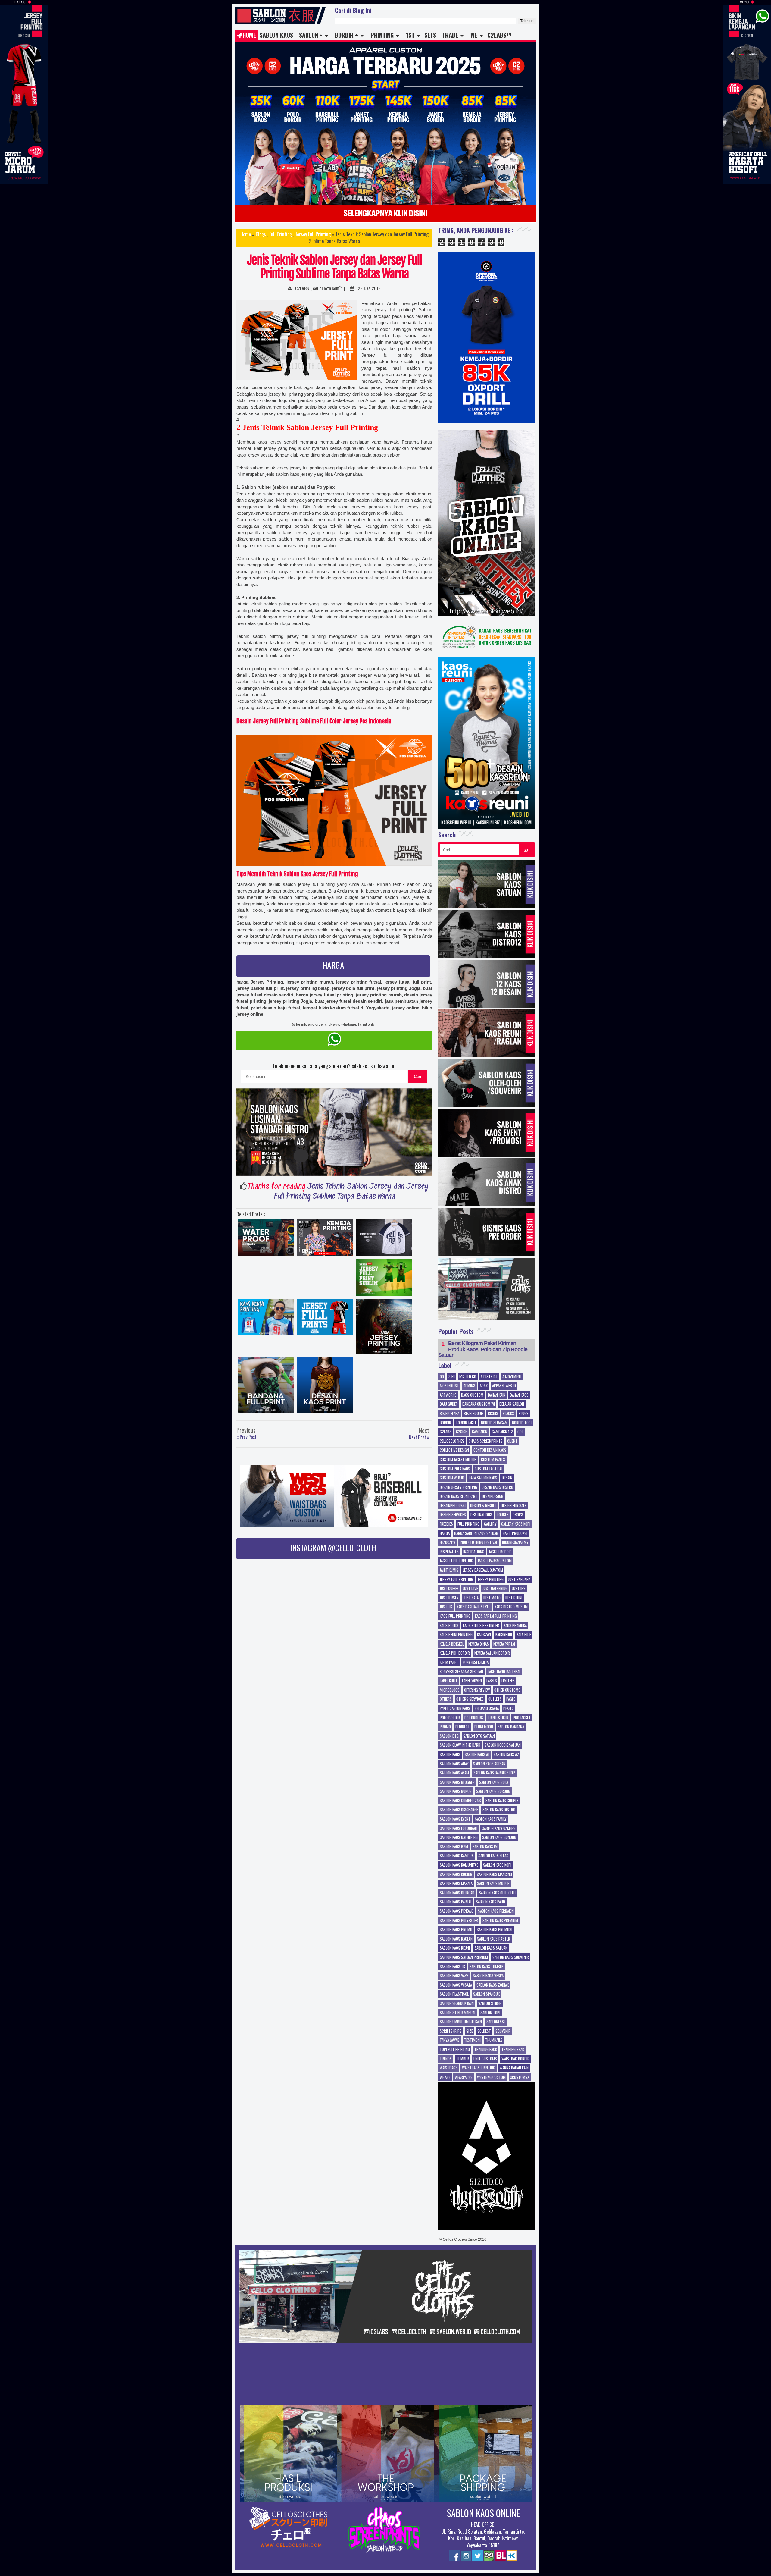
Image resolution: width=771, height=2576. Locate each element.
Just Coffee (449, 1589)
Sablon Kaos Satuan (491, 1948)
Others (446, 1699)
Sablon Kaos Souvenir (511, 1957)
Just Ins (519, 1589)
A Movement (512, 1377)
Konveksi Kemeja (476, 1662)
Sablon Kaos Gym (454, 1847)
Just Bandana (519, 1580)
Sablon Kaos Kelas (493, 1856)
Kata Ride (524, 1635)
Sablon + (311, 35)
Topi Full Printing (455, 2050)
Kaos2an (484, 1635)
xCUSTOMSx (520, 2077)
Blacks (508, 1414)
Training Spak (513, 2050)
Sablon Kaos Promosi (495, 1930)
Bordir (445, 1423)
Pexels (509, 1708)
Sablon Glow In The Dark (460, 1745)
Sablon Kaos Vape (454, 1976)
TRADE (450, 35)
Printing (382, 35)
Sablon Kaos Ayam (454, 1773)
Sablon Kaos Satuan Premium (464, 1957)
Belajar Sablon (512, 1404)
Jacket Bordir (500, 1552)
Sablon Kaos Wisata (456, 1985)
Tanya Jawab (450, 2040)
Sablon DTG (449, 1736)
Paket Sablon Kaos (455, 1708)
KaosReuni (504, 1635)
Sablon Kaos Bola (494, 1782)
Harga (445, 1533)
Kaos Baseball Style (473, 1607)
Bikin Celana (449, 1414)
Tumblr (463, 2059)
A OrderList (449, 1386)
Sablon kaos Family (491, 1819)
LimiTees (508, 1681)
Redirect (463, 1727)
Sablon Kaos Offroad (457, 1893)
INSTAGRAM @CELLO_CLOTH (333, 1547)
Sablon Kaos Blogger (457, 1782)
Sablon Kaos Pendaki (457, 1911)
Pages (511, 1699)
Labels (492, 1681)
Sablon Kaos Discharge (459, 1810)
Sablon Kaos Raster (494, 1939)
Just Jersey (449, 1598)
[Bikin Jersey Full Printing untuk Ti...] (325, 1319)
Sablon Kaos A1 (477, 1755)
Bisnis (493, 1414)
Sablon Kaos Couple (502, 1801)
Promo (445, 1727)
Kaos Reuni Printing (456, 1635)
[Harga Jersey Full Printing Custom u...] (384, 1328)
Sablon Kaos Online (483, 2513)
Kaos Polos (449, 1626)
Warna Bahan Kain (514, 2068)
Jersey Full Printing (313, 234)
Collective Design (454, 1450)
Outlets (495, 1699)
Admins (469, 1386)
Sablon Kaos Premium (500, 1921)
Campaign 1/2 (502, 1432)
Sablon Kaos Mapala (456, 1884)
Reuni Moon (484, 1727)
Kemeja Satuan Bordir (492, 1653)
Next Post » (419, 1437)
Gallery (490, 1524)
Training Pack (486, 2050)
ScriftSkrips (451, 2031)
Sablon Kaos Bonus (456, 1791)
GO (526, 850)
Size (470, 2031)
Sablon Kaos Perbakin (496, 1911)
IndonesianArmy (515, 1542)
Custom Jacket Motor (458, 1460)
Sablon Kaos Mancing (494, 1875)
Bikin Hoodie (474, 1414)
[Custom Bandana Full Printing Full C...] (266, 1386)
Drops (518, 1515)
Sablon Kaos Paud (490, 1902)
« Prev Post (247, 1437)
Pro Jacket (522, 1718)
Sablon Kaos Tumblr (487, 1967)
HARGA (333, 965)
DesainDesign (493, 1496)
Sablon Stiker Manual (458, 2013)
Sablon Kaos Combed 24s (460, 1801)
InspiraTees (449, 1552)
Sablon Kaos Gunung (499, 1837)
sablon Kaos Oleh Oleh (497, 1893)
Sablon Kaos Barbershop (494, 1773)
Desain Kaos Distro (497, 1487)
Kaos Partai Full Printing (496, 1616)
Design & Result (483, 1506)
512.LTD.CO (468, 1377)
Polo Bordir (450, 1718)
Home (249, 35)
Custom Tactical (489, 1469)
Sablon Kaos (276, 35)
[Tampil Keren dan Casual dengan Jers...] (384, 1239)
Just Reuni (514, 1598)
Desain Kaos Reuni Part (459, 1496)
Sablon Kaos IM (485, 1847)
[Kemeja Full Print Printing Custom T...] (325, 1239)
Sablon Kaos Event (455, 1819)
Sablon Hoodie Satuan (503, 1745)
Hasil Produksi (515, 1533)
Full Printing (281, 234)
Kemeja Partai (504, 1644)
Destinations (481, 1515)
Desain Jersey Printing (458, 1487)
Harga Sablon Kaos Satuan (476, 1533)
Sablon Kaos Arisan (489, 1764)
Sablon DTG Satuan (479, 1736)
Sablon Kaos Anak (454, 1764)
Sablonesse (496, 2022)
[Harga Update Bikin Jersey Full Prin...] (384, 1279)
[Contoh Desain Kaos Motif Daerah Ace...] (325, 1386)
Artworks (448, 1395)
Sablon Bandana (511, 1727)
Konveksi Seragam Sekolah (461, 1672)
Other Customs (507, 1690)
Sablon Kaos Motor (493, 1884)
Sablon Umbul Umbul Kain (461, 2022)
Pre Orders (474, 1718)
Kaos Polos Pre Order (481, 1626)
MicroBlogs (450, 1690)
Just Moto (492, 1598)
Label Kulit (449, 1681)
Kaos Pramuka (515, 1626)
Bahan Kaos (519, 1395)
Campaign (480, 1432)
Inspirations (474, 1552)
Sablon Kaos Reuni (455, 1948)
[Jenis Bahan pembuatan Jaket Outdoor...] (266, 1239)
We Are (445, 2077)
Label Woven (472, 1681)
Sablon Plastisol (454, 1994)
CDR (521, 1432)
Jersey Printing (491, 1580)
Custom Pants (493, 1460)
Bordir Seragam (494, 1423)
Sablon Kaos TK (452, 1967)
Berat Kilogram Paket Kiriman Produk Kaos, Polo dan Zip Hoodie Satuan (483, 1349)
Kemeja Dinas (479, 1644)
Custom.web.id (452, 1478)
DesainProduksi (453, 1506)
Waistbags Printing (479, 2068)
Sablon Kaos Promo (456, 1930)
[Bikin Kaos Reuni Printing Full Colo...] (266, 1319)
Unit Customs (485, 2059)
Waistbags (449, 2068)
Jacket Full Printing (456, 1561)
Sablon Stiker (490, 2003)
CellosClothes (452, 1441)
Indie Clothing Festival (479, 1542)
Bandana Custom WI (479, 1404)
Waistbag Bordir (515, 2059)
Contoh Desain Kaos (490, 1450)
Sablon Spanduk (486, 1994)
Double (502, 1515)
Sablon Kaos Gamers (499, 1828)
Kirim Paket (449, 1662)
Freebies (446, 1524)
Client (512, 1441)
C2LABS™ (499, 35)
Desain (507, 1478)
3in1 (452, 1377)
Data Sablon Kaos (483, 1478)
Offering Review (477, 1690)
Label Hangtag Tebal (504, 1672)
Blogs (261, 234)
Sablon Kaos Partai (456, 1902)
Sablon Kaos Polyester (459, 1921)
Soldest (484, 2031)
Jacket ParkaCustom (495, 1561)
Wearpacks (464, 2077)
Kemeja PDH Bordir (455, 1653)
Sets (430, 35)
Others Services (470, 1699)
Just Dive (470, 1589)
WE (474, 35)
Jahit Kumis (449, 1570)
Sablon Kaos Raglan (456, 1939)
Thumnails (494, 2040)
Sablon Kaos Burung (493, 1791)
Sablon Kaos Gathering (459, 1837)
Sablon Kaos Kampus (457, 1856)
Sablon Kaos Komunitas (459, 1865)
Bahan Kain (497, 1395)
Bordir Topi (522, 1423)
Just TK (446, 1607)
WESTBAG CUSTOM (491, 2077)
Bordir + (346, 35)
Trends (446, 2059)
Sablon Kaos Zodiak (493, 1985)
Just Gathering (495, 1589)
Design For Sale (513, 1506)
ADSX (484, 1386)
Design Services (453, 1515)
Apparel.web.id (504, 1386)
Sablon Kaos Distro (499, 1810)
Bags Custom (472, 1395)
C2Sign (462, 1432)
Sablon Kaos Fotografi (459, 1828)
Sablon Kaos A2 (506, 1755)
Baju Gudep (449, 1404)
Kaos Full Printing (455, 1616)
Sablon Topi (490, 2013)
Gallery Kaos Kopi (516, 1524)
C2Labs (446, 1432)
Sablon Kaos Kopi (497, 1865)
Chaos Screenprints (486, 1441)
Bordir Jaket (466, 1423)
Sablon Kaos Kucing (456, 1875)
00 (442, 1377)
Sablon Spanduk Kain (457, 2003)
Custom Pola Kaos (455, 1469)
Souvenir (503, 2031)
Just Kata (471, 1598)
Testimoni (472, 2040)
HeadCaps (448, 1542)
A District (489, 1377)
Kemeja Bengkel (452, 1644)
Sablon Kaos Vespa (488, 1976)
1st (410, 35)
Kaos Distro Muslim (511, 1607)
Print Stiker (498, 1718)
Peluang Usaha (487, 1708)
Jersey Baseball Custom (483, 1570)
